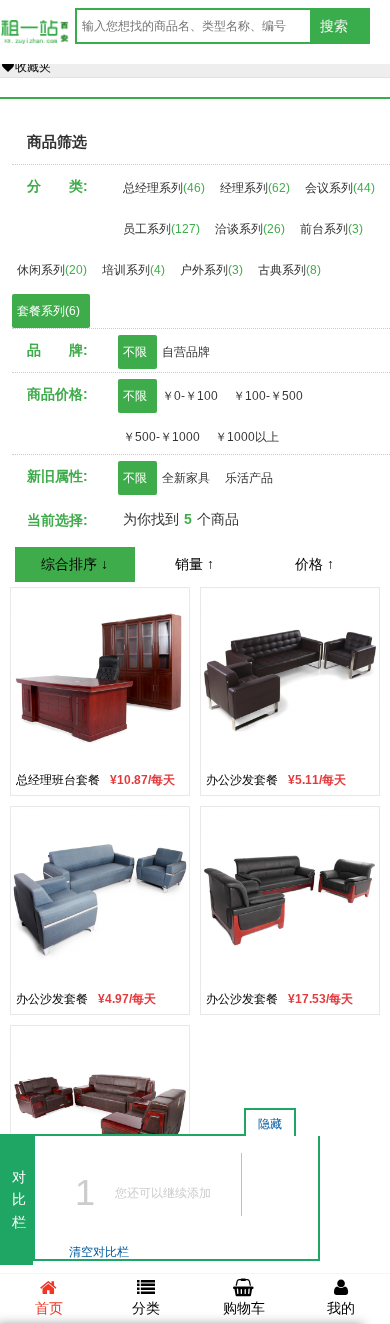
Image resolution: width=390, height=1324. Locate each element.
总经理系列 (164, 188)
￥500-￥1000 (161, 437)
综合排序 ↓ (74, 564)
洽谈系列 (250, 229)
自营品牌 (186, 352)
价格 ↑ (314, 564)
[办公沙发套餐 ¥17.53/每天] (290, 895)
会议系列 (340, 188)
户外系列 (211, 270)
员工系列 (161, 229)
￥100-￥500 (268, 396)
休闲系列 (52, 270)
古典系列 (289, 270)
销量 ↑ (194, 564)
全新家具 (186, 478)
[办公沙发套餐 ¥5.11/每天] (290, 676)
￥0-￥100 (190, 396)
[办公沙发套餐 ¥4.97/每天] (100, 895)
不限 (135, 352)
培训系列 (133, 270)
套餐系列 (48, 311)
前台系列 (331, 229)
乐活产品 (249, 478)
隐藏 (270, 1124)
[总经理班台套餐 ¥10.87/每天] (100, 676)
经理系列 (255, 188)
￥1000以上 (247, 437)
